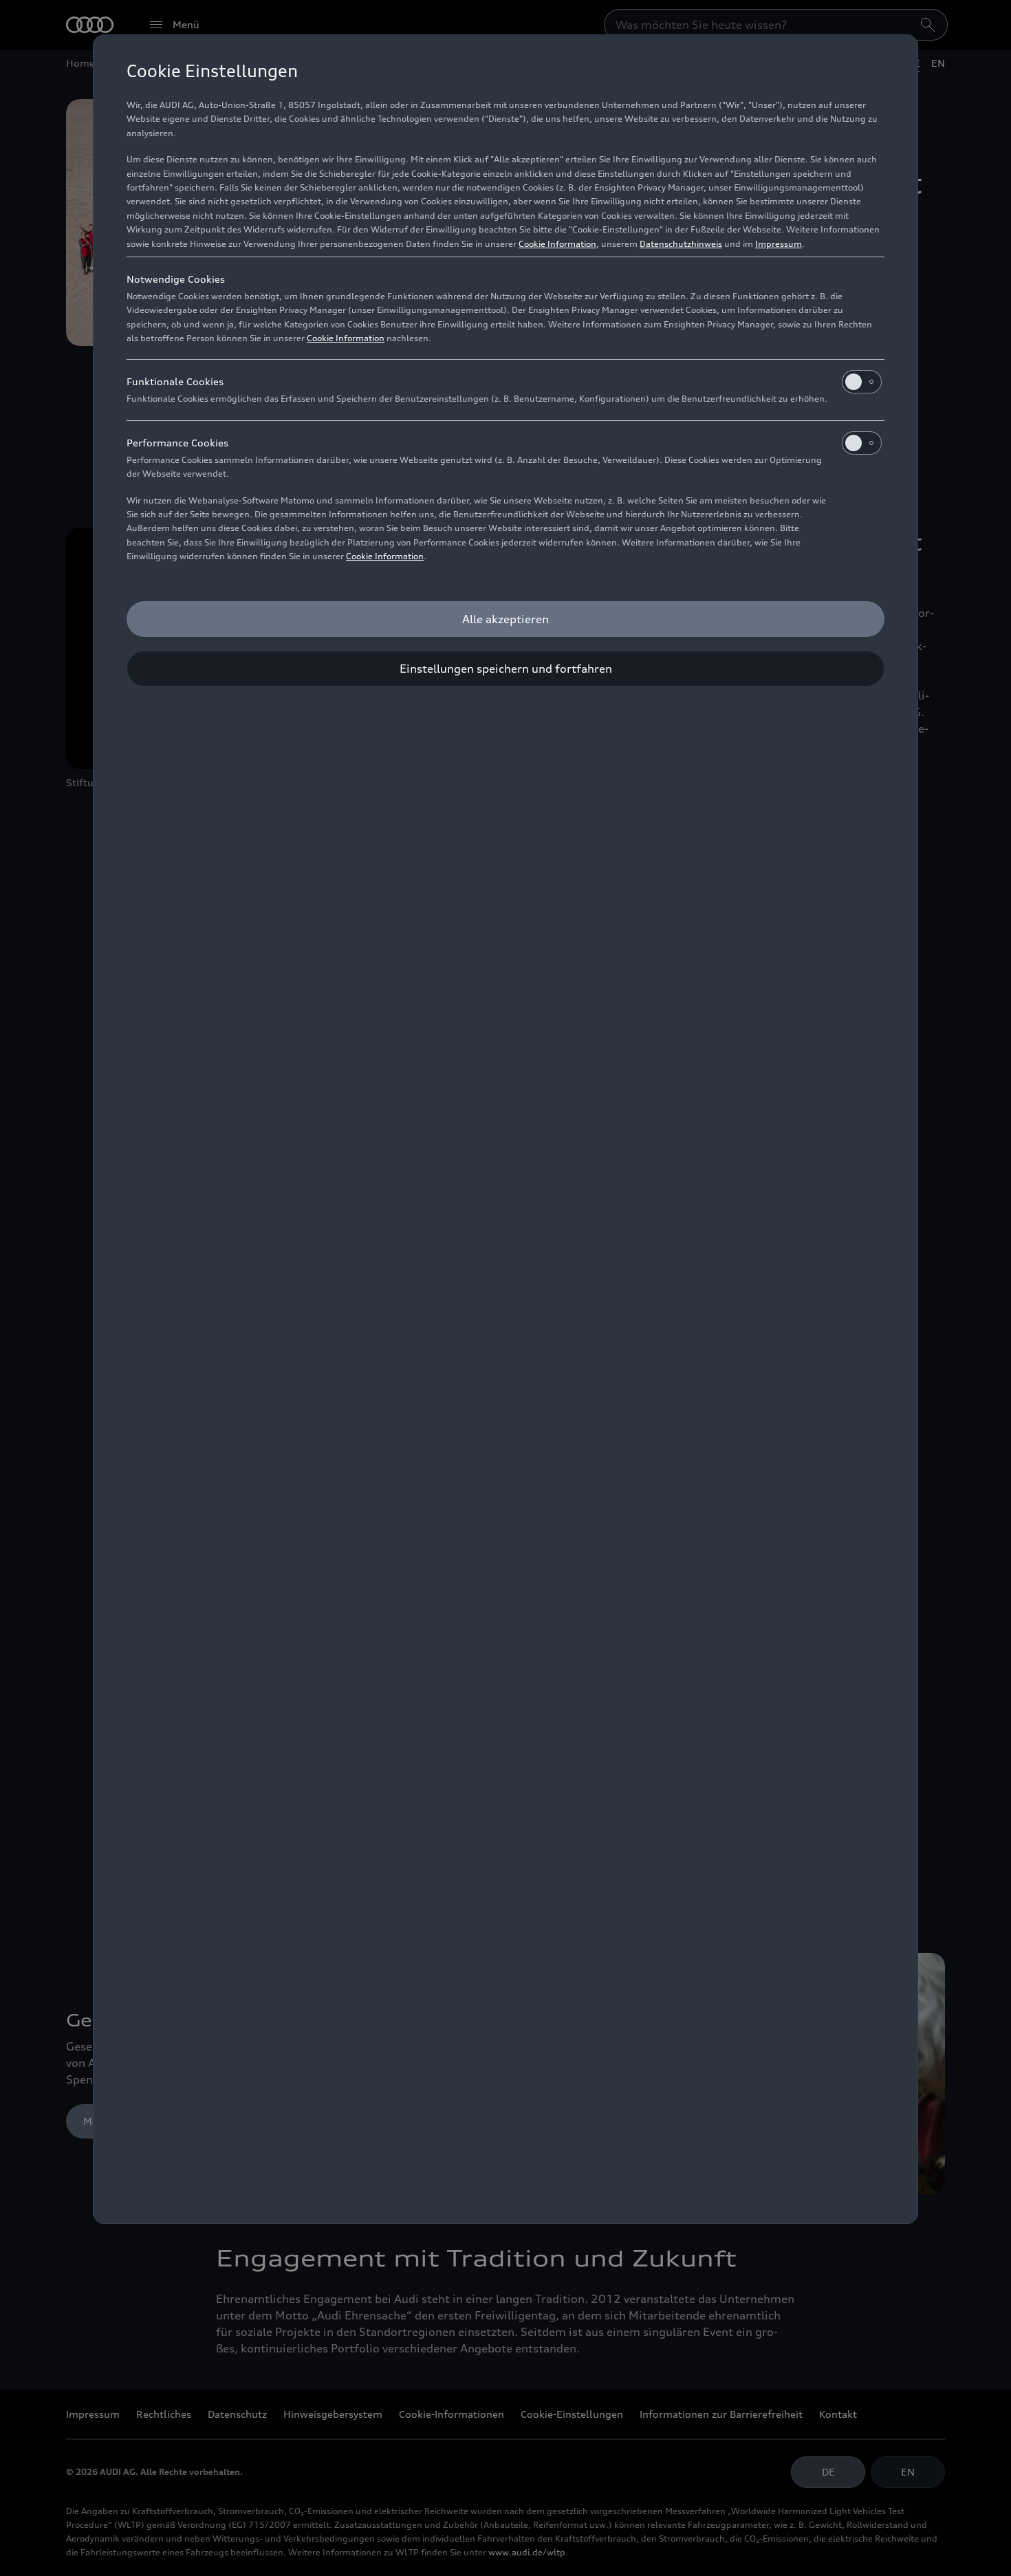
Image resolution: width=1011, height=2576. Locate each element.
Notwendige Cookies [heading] (176, 279)
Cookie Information (557, 244)
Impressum (779, 244)
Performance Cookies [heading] (177, 443)
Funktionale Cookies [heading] (175, 381)
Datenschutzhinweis (681, 244)
